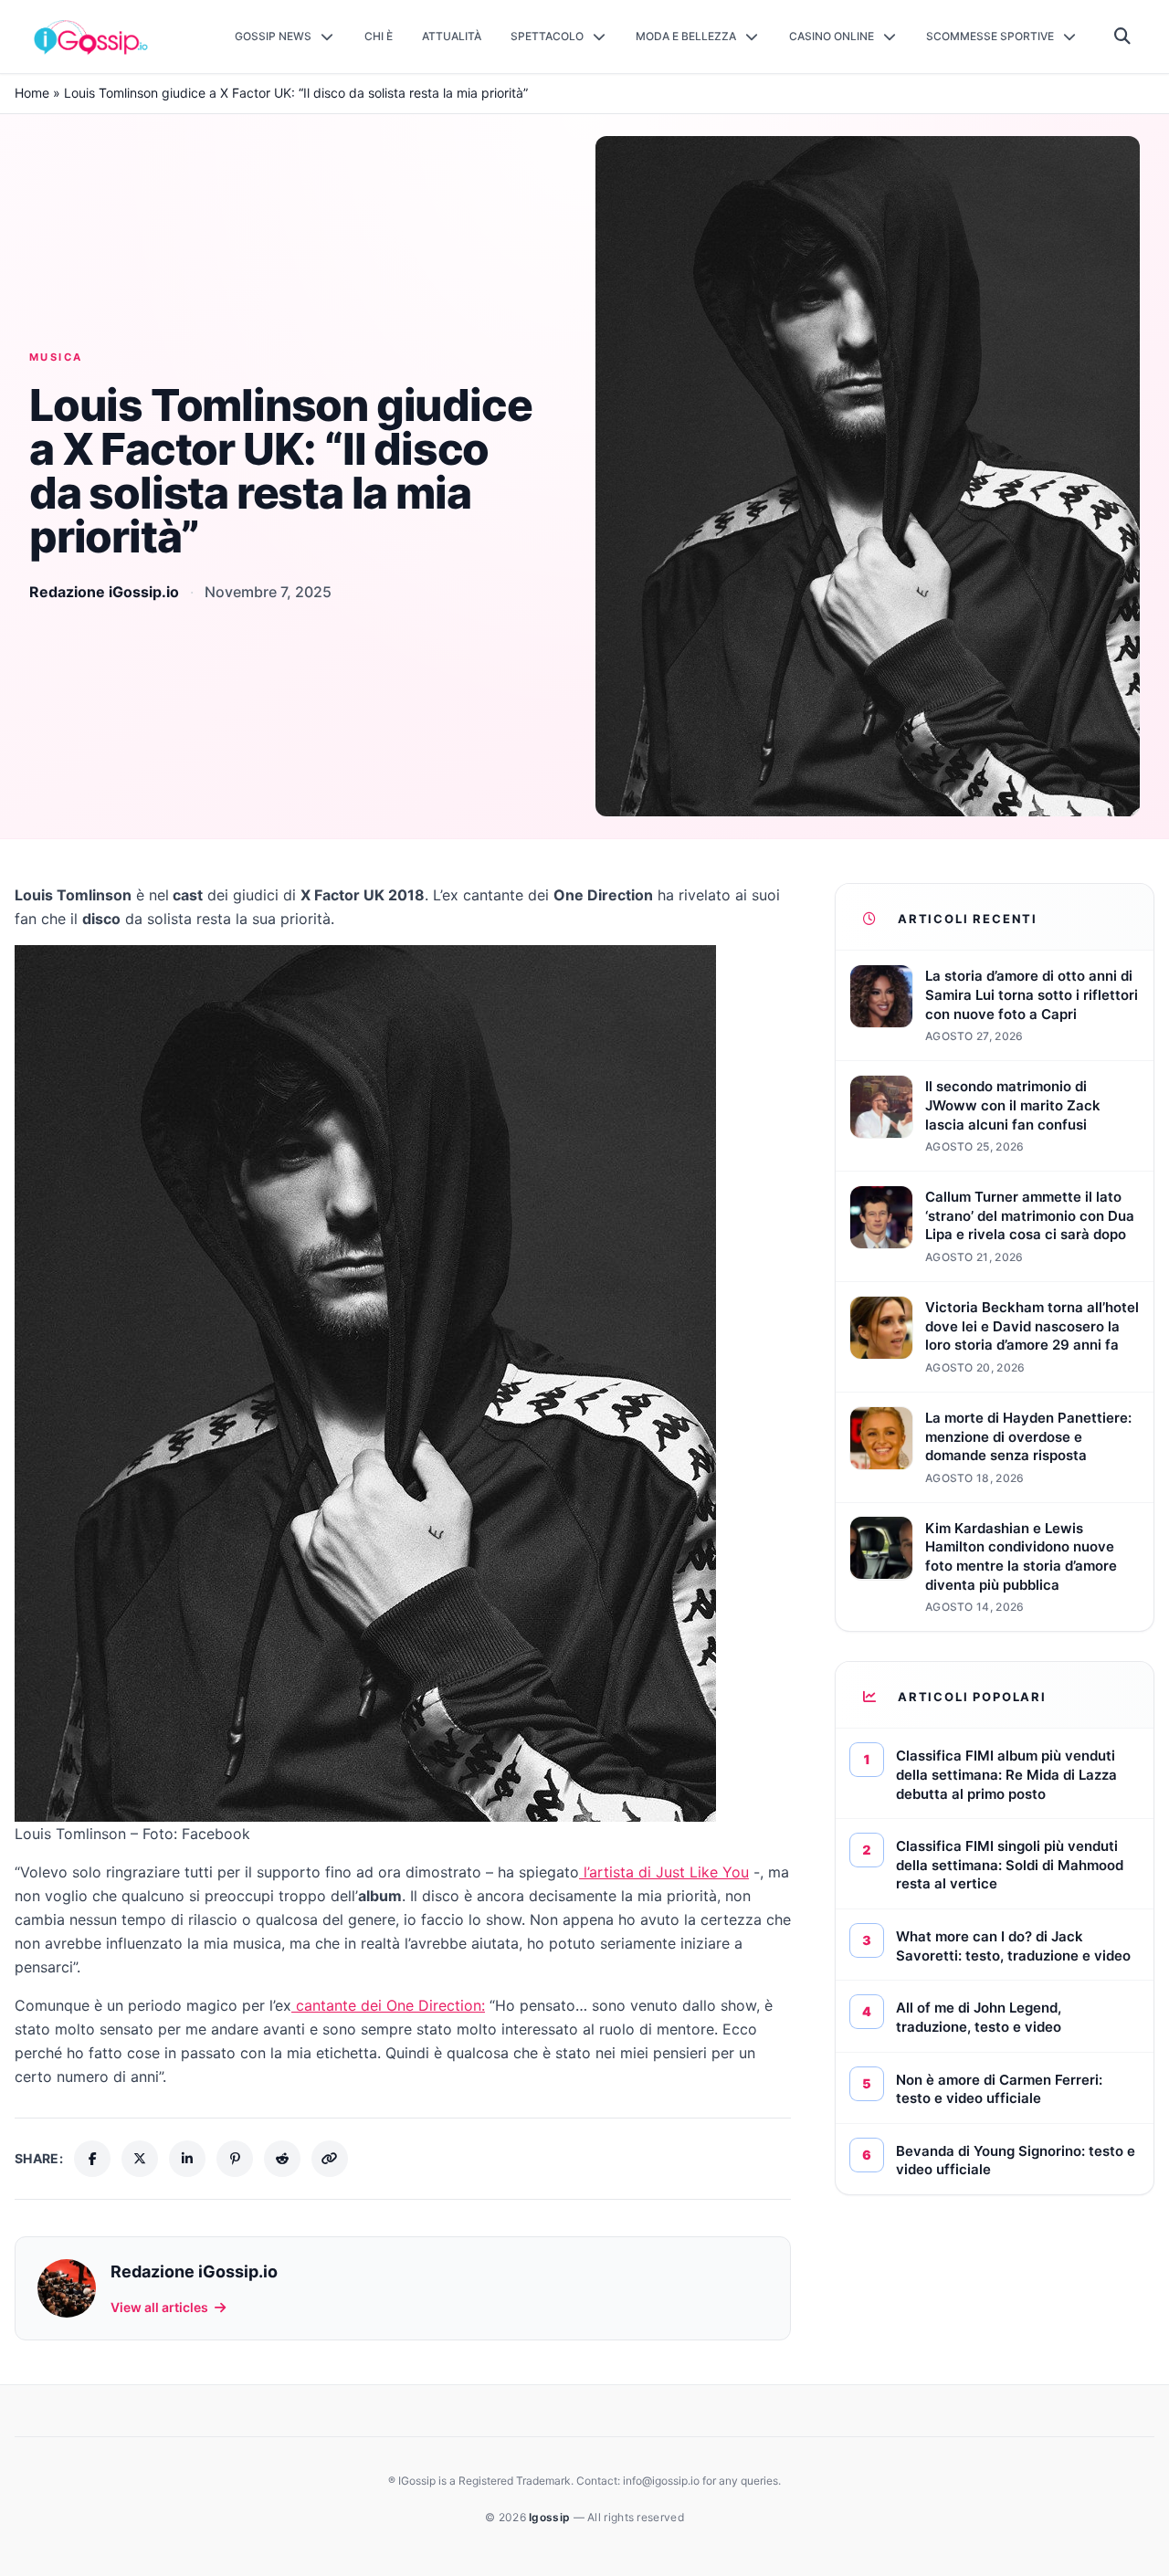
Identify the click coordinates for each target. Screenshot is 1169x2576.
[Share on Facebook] (92, 2159)
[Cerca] (1123, 37)
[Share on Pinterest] (235, 2159)
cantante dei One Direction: (388, 2005)
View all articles (159, 2307)
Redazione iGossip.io (104, 592)
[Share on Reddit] (282, 2159)
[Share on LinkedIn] (187, 2159)
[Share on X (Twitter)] (140, 2159)
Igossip (551, 2517)
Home (32, 93)
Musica (56, 357)
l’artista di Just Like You (664, 1872)
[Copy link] (330, 2159)
